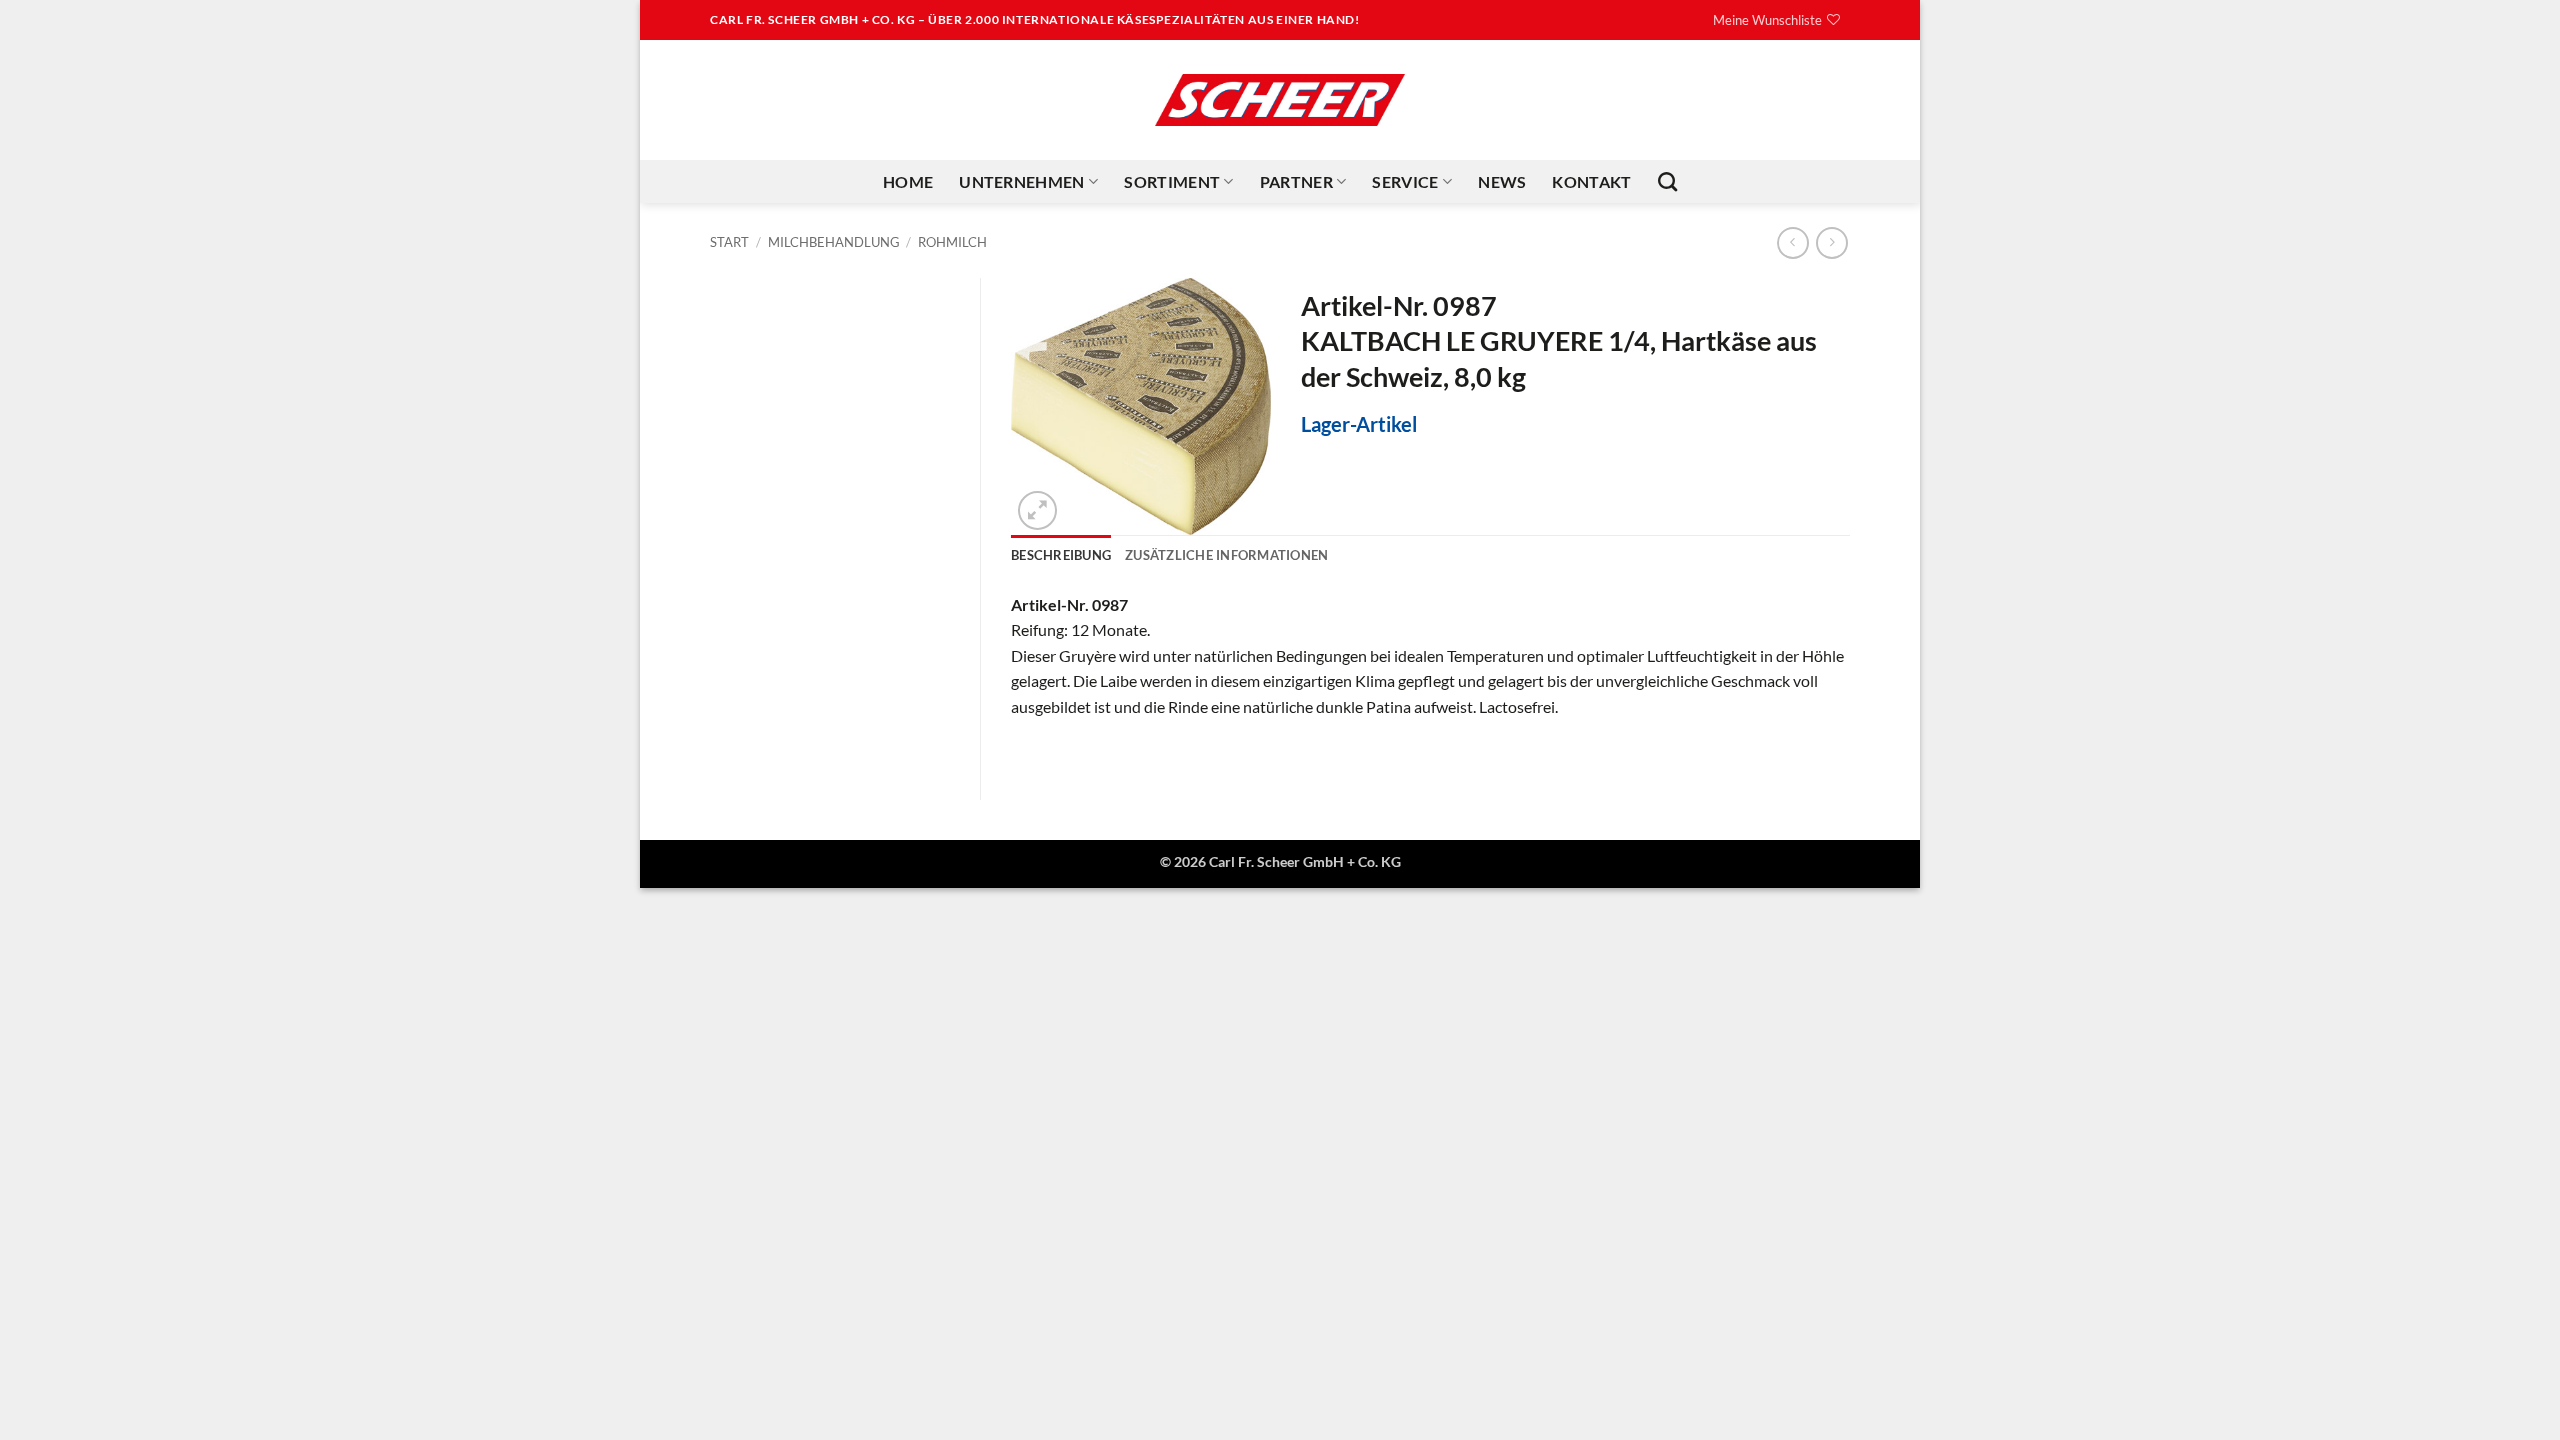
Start (729, 242)
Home (908, 181)
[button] (1037, 510)
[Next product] (1792, 242)
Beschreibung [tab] (1061, 555)
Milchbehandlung (834, 242)
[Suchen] (1667, 181)
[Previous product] (1831, 242)
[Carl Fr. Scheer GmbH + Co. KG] (1280, 100)
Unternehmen (1022, 181)
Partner (1296, 181)
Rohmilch (952, 242)
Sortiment (1172, 181)
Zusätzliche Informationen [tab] (1226, 555)
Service (1405, 181)
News (1502, 181)
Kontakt (1591, 181)
